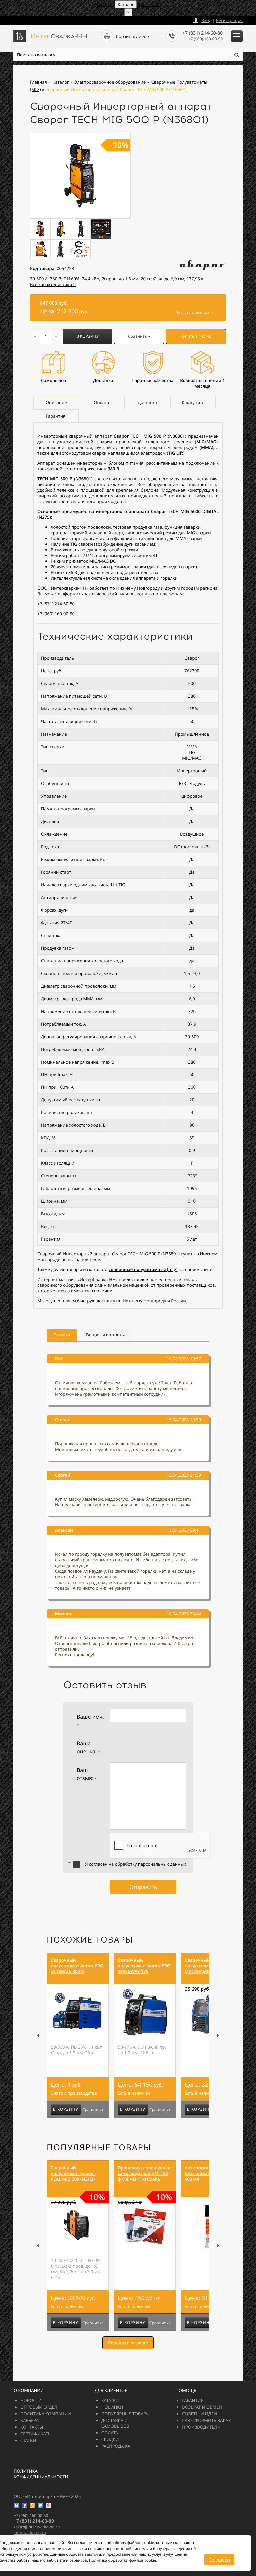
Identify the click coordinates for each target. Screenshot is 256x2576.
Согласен (219, 2560)
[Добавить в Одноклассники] (32, 2505)
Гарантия (193, 2400)
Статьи (28, 2440)
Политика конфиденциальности (41, 2474)
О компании (29, 2390)
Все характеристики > (53, 284)
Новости (31, 2400)
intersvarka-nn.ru (30, 2533)
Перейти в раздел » (128, 2343)
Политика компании (46, 2414)
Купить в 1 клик (196, 336)
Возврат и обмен (202, 2407)
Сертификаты (36, 2434)
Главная (105, 4)
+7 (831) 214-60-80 (202, 33)
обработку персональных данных (150, 1864)
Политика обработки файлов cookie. (123, 2561)
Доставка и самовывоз (115, 2423)
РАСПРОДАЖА (116, 2446)
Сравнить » (139, 336)
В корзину (87, 336)
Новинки (112, 2407)
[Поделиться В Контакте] (16, 2505)
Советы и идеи (199, 2414)
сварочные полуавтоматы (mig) (143, 1269)
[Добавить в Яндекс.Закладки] (48, 2505)
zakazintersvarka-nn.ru (38, 19)
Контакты (32, 2427)
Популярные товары (99, 2147)
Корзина (148, 4)
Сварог (192, 658)
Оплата (110, 2433)
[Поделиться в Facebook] (24, 2505)
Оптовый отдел (39, 2407)
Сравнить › (93, 2110)
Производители (201, 2427)
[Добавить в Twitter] (40, 2505)
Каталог (111, 2400)
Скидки (110, 2439)
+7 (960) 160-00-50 (205, 39)
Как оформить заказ (206, 2420)
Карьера (29, 2420)
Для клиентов (111, 2390)
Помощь (186, 2390)
